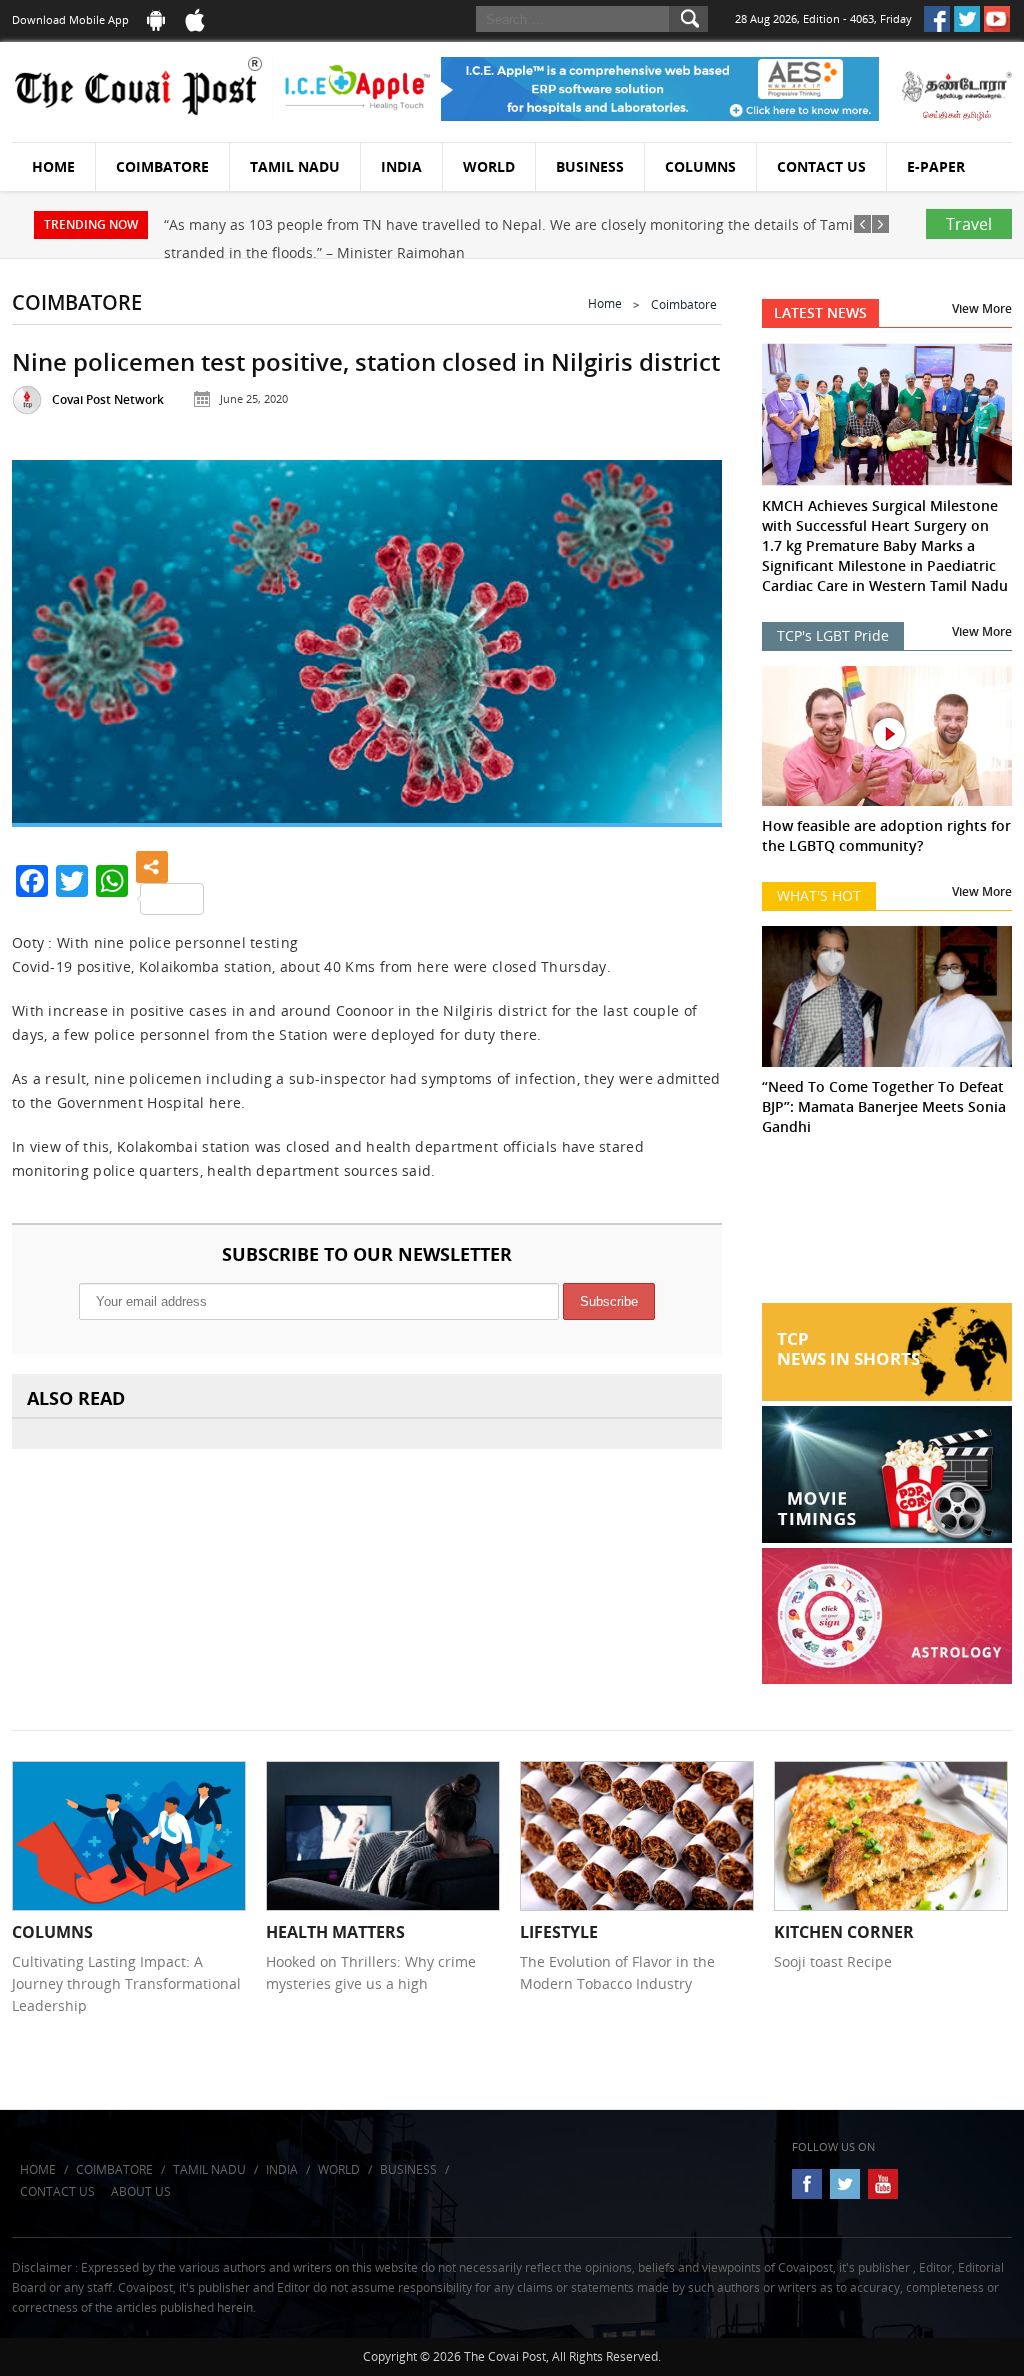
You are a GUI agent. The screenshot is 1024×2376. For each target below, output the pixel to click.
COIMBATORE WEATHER (887, 1228)
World (489, 166)
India (401, 166)
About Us (141, 2191)
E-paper (936, 166)
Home (53, 166)
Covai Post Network (108, 399)
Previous (49, 640)
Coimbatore (162, 166)
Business (590, 166)
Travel (969, 224)
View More (982, 308)
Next (685, 640)
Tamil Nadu (295, 166)
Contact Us (821, 166)
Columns (700, 166)
